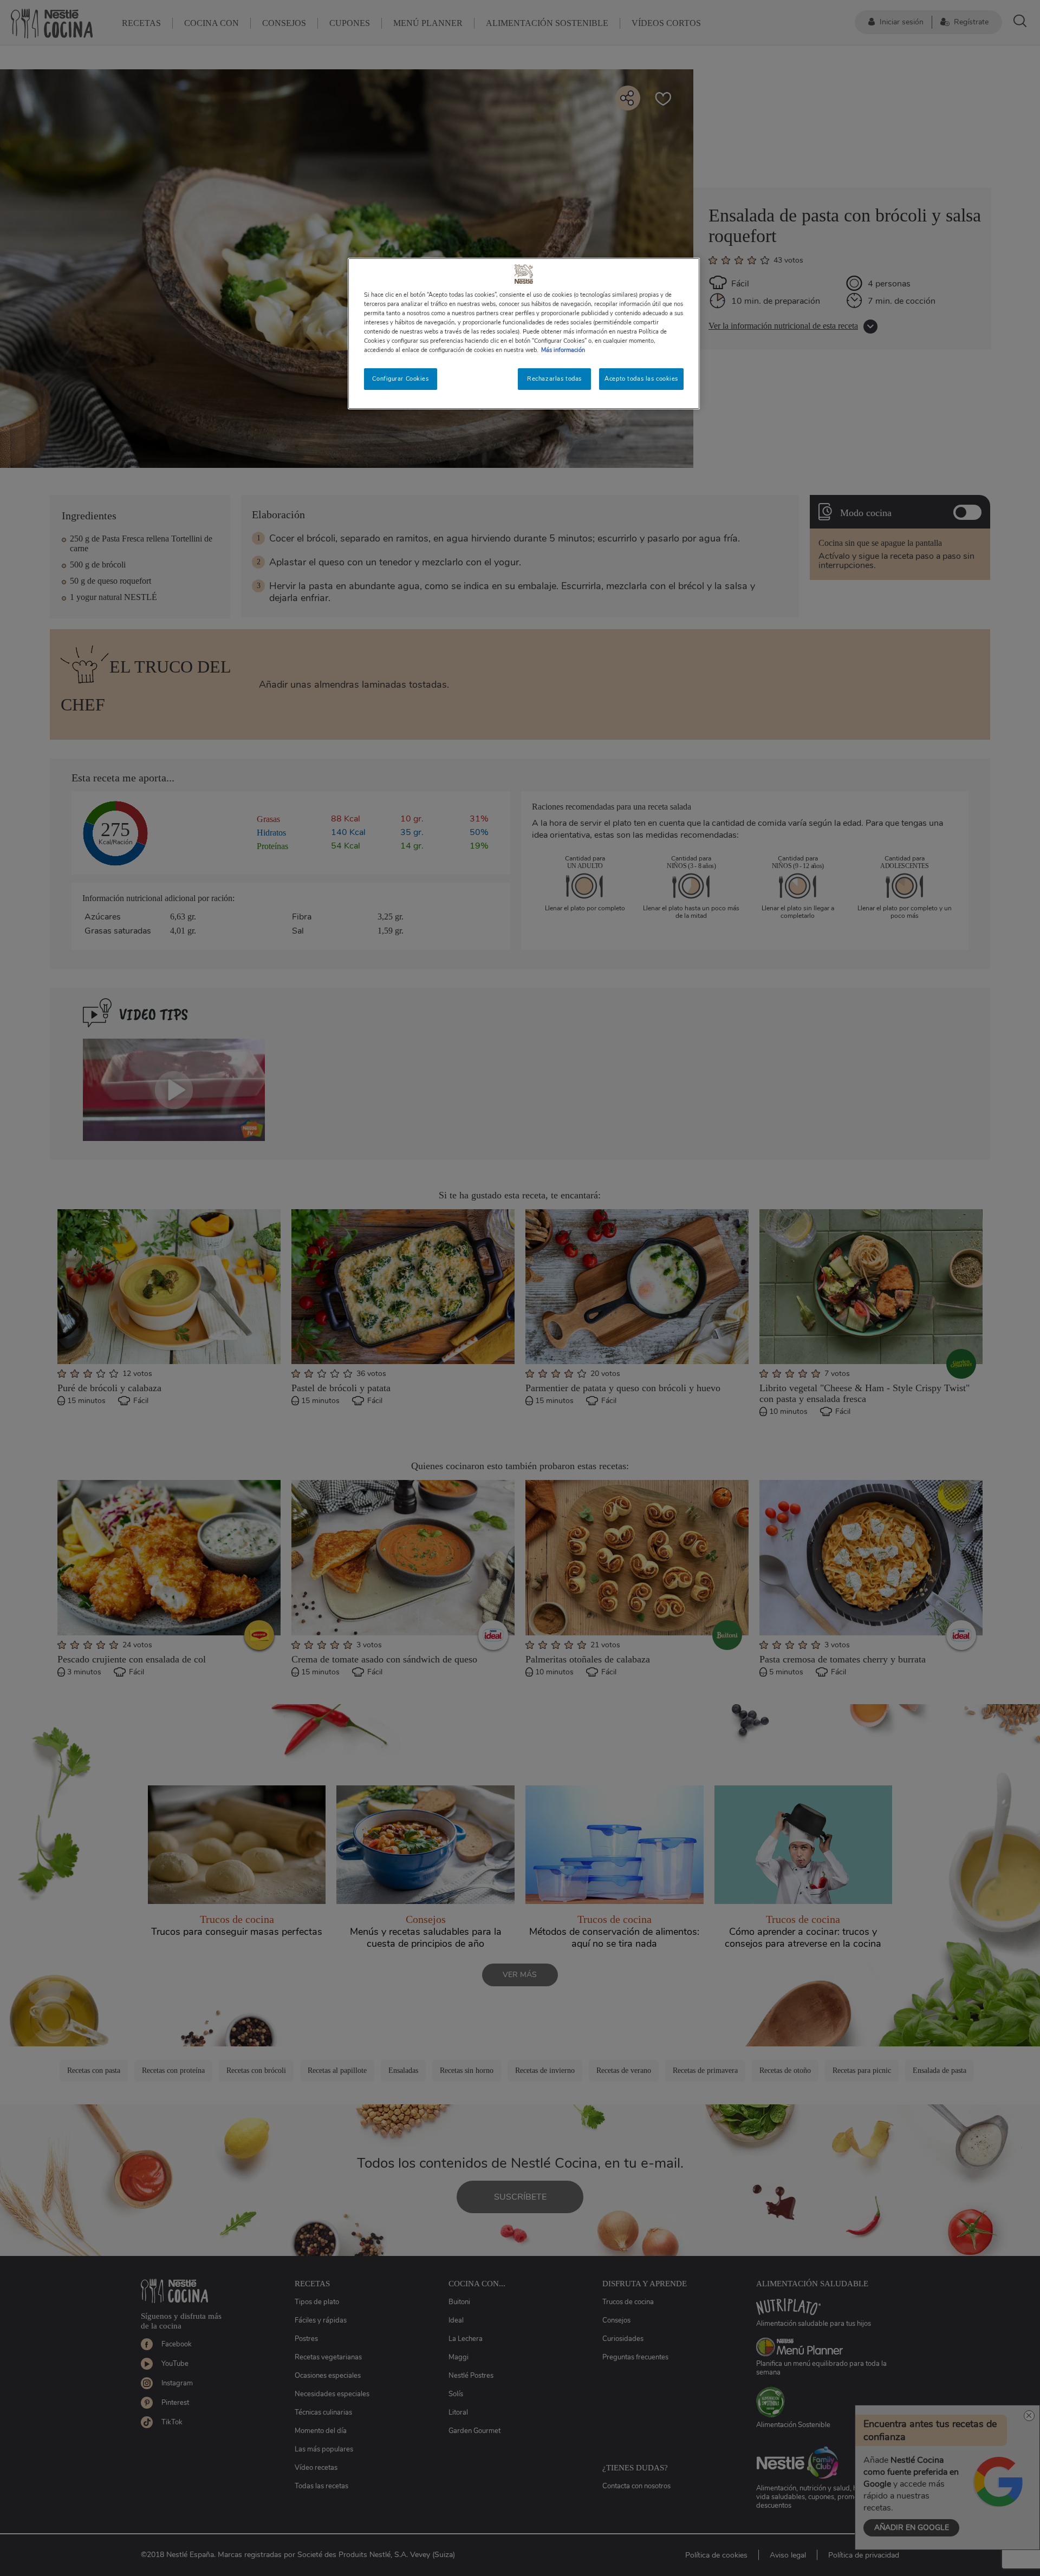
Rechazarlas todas (554, 379)
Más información (563, 350)
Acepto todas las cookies (641, 379)
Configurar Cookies (400, 379)
